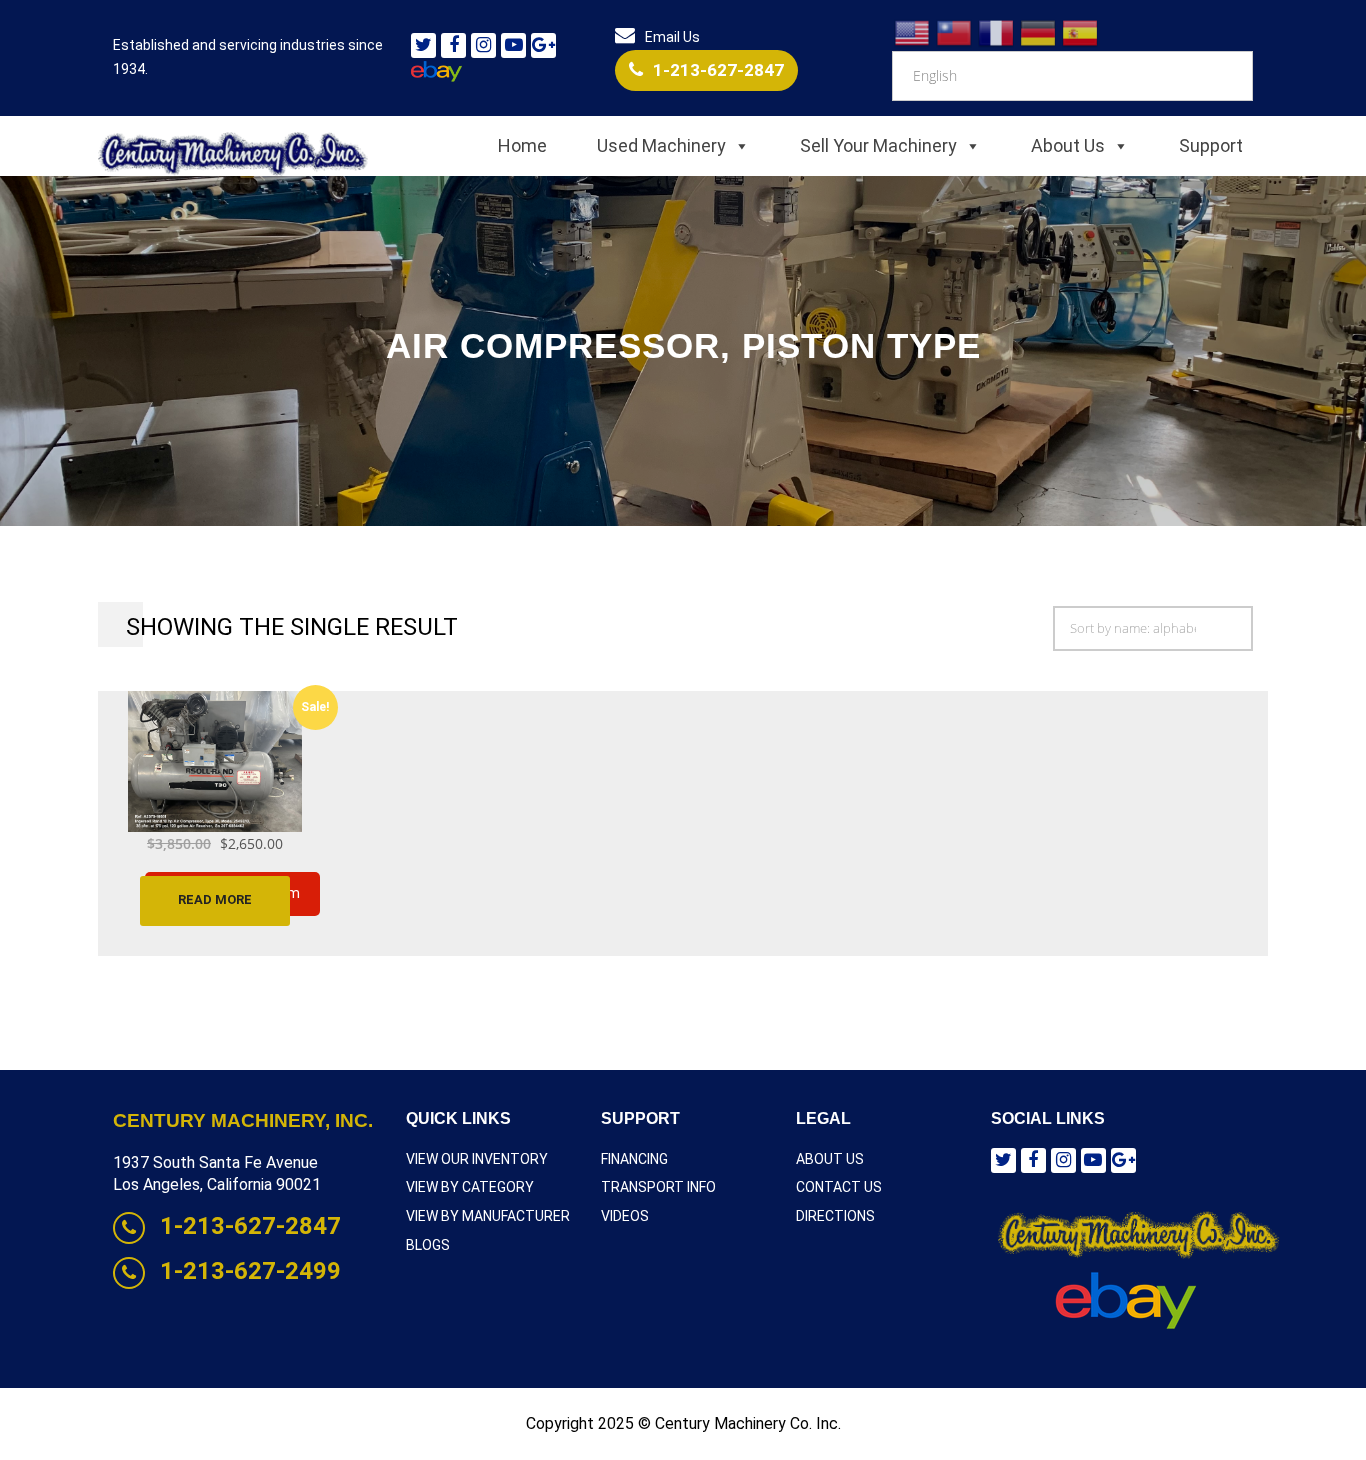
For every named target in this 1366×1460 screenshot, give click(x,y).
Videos (625, 1216)
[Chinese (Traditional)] (955, 32)
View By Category (470, 1187)
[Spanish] (1081, 32)
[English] (913, 32)
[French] (997, 32)
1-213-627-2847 (718, 70)
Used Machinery (661, 145)
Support (1211, 145)
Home (522, 145)
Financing (634, 1159)
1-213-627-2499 (250, 1271)
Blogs (428, 1245)
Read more (215, 899)
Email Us (672, 37)
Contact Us (839, 1187)
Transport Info (658, 1187)
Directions (835, 1216)
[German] (1039, 32)
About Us (1068, 145)
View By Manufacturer (488, 1216)
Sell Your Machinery (878, 145)
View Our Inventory (477, 1159)
